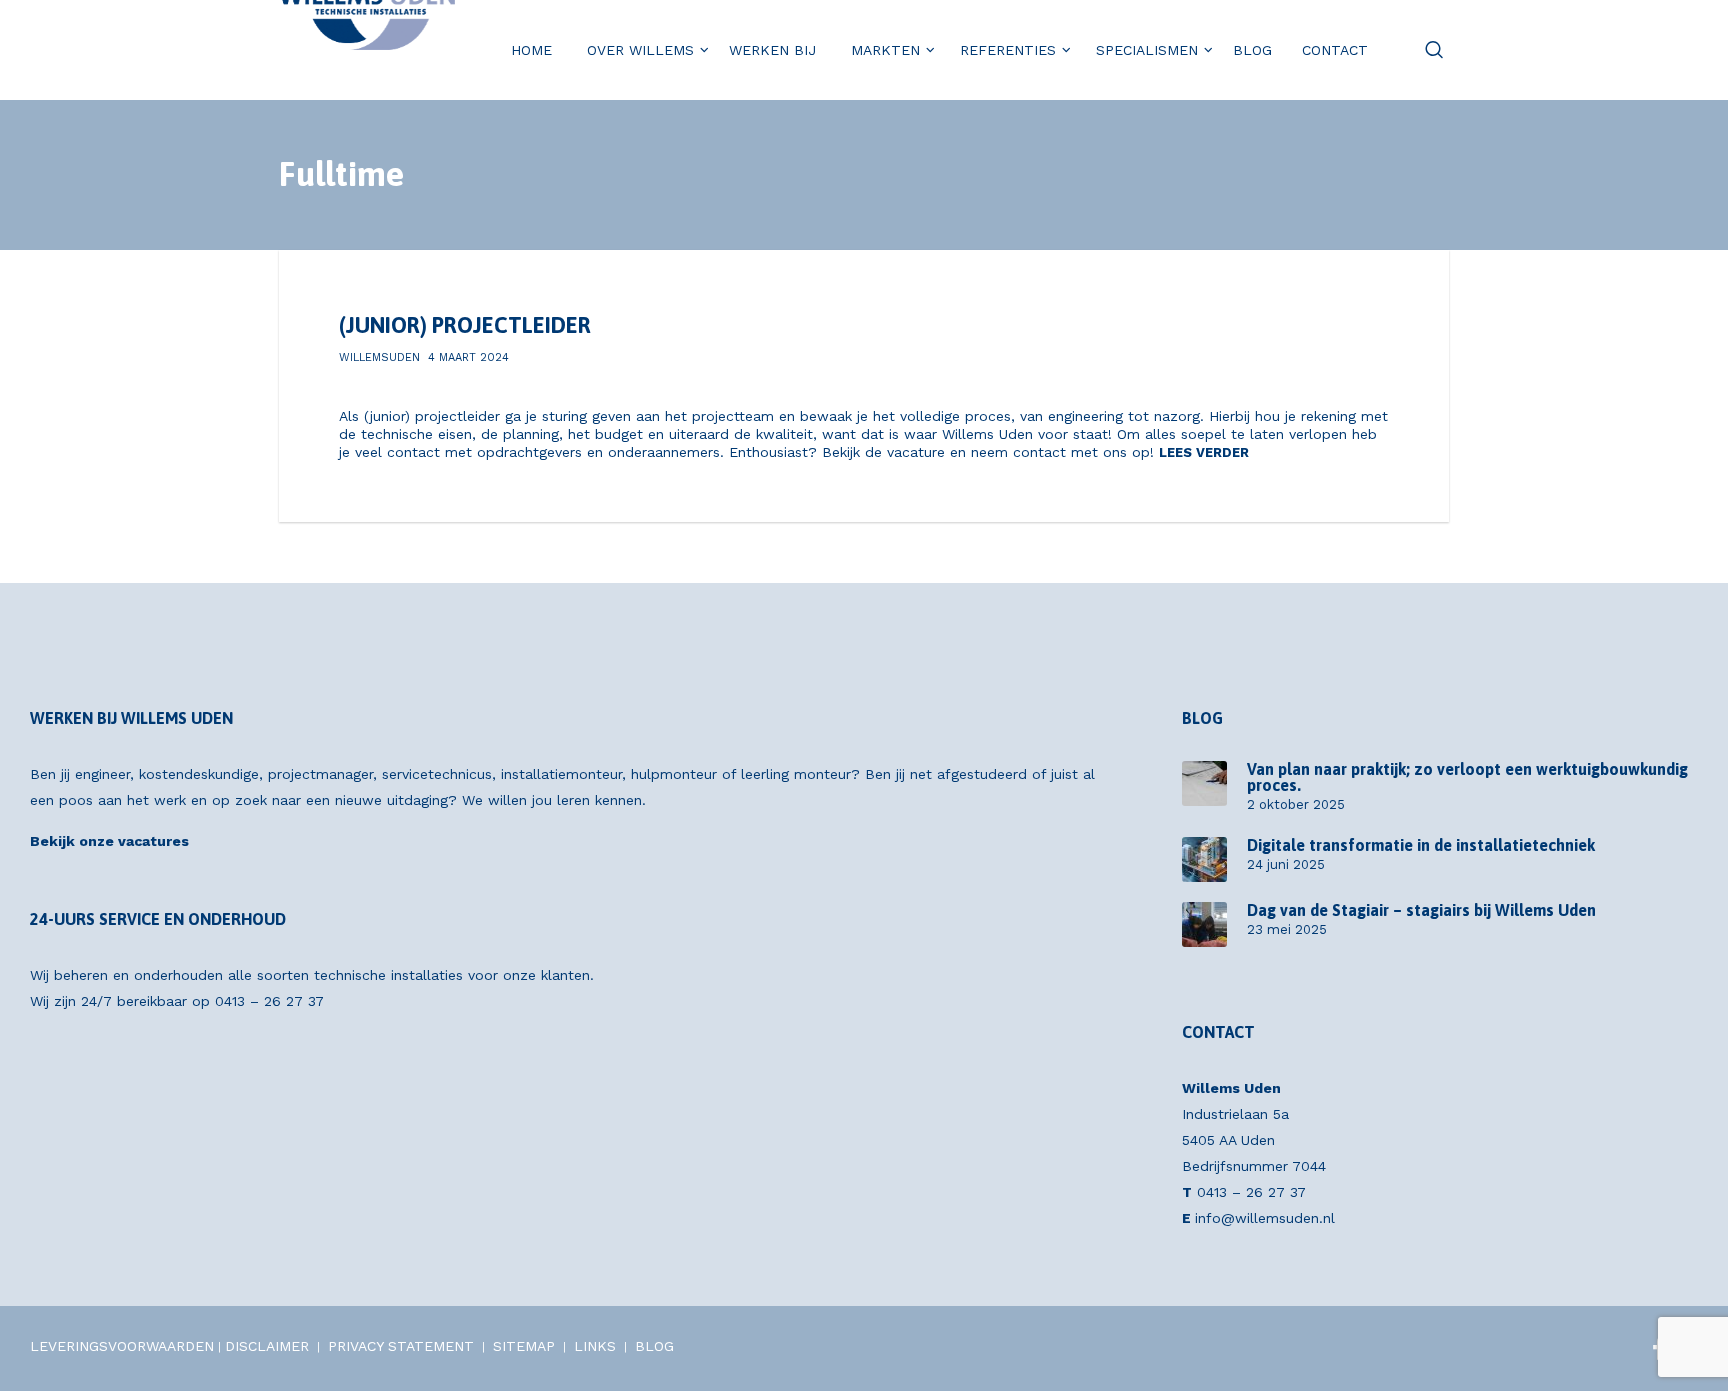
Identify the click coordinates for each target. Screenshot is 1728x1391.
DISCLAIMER (267, 1346)
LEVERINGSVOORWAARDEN (122, 1346)
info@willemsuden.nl (1265, 1218)
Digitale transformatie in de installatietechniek (1421, 845)
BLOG (654, 1346)
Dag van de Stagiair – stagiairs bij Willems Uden (1421, 910)
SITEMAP (524, 1346)
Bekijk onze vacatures (109, 841)
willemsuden (379, 357)
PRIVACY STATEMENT (401, 1346)
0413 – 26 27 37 (269, 1001)
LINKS (595, 1346)
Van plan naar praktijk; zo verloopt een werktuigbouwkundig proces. (1467, 777)
